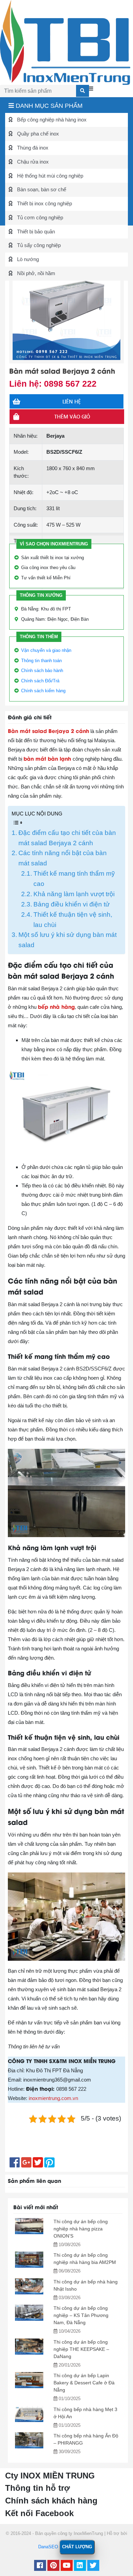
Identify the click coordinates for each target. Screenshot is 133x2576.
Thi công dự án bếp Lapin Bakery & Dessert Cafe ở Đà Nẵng (84, 2383)
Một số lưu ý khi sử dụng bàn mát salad (68, 940)
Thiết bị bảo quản (35, 231)
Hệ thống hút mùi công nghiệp (49, 176)
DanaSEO (48, 2547)
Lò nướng (27, 259)
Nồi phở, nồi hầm (35, 273)
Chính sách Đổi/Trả (40, 681)
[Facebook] (40, 2566)
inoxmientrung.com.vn (53, 2098)
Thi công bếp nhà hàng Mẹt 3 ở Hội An (85, 2413)
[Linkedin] (80, 2566)
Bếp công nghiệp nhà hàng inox (51, 120)
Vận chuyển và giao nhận (46, 650)
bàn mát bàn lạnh (47, 758)
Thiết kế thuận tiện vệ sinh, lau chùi (73, 920)
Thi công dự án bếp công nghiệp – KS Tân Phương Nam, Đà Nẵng (81, 2315)
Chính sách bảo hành (42, 671)
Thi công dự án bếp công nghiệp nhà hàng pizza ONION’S (81, 2229)
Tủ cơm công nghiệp (39, 217)
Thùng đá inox (32, 148)
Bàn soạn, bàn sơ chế (41, 189)
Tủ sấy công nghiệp (38, 245)
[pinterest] (53, 2566)
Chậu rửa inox (32, 162)
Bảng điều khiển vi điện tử (72, 904)
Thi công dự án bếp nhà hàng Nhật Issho (86, 2285)
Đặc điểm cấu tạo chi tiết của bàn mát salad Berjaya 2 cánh (67, 838)
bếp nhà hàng (56, 1006)
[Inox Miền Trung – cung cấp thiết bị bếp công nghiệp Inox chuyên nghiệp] (65, 42)
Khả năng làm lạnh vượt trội (74, 894)
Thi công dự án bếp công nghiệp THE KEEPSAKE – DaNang (81, 2349)
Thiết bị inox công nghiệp (44, 203)
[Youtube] (67, 2566)
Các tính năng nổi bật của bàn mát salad (63, 858)
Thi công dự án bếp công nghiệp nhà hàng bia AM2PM (85, 2259)
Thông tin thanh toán (41, 661)
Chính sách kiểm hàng (43, 691)
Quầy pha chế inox (37, 134)
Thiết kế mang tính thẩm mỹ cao (74, 879)
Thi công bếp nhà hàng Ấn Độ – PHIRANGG (86, 2439)
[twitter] (93, 2566)
